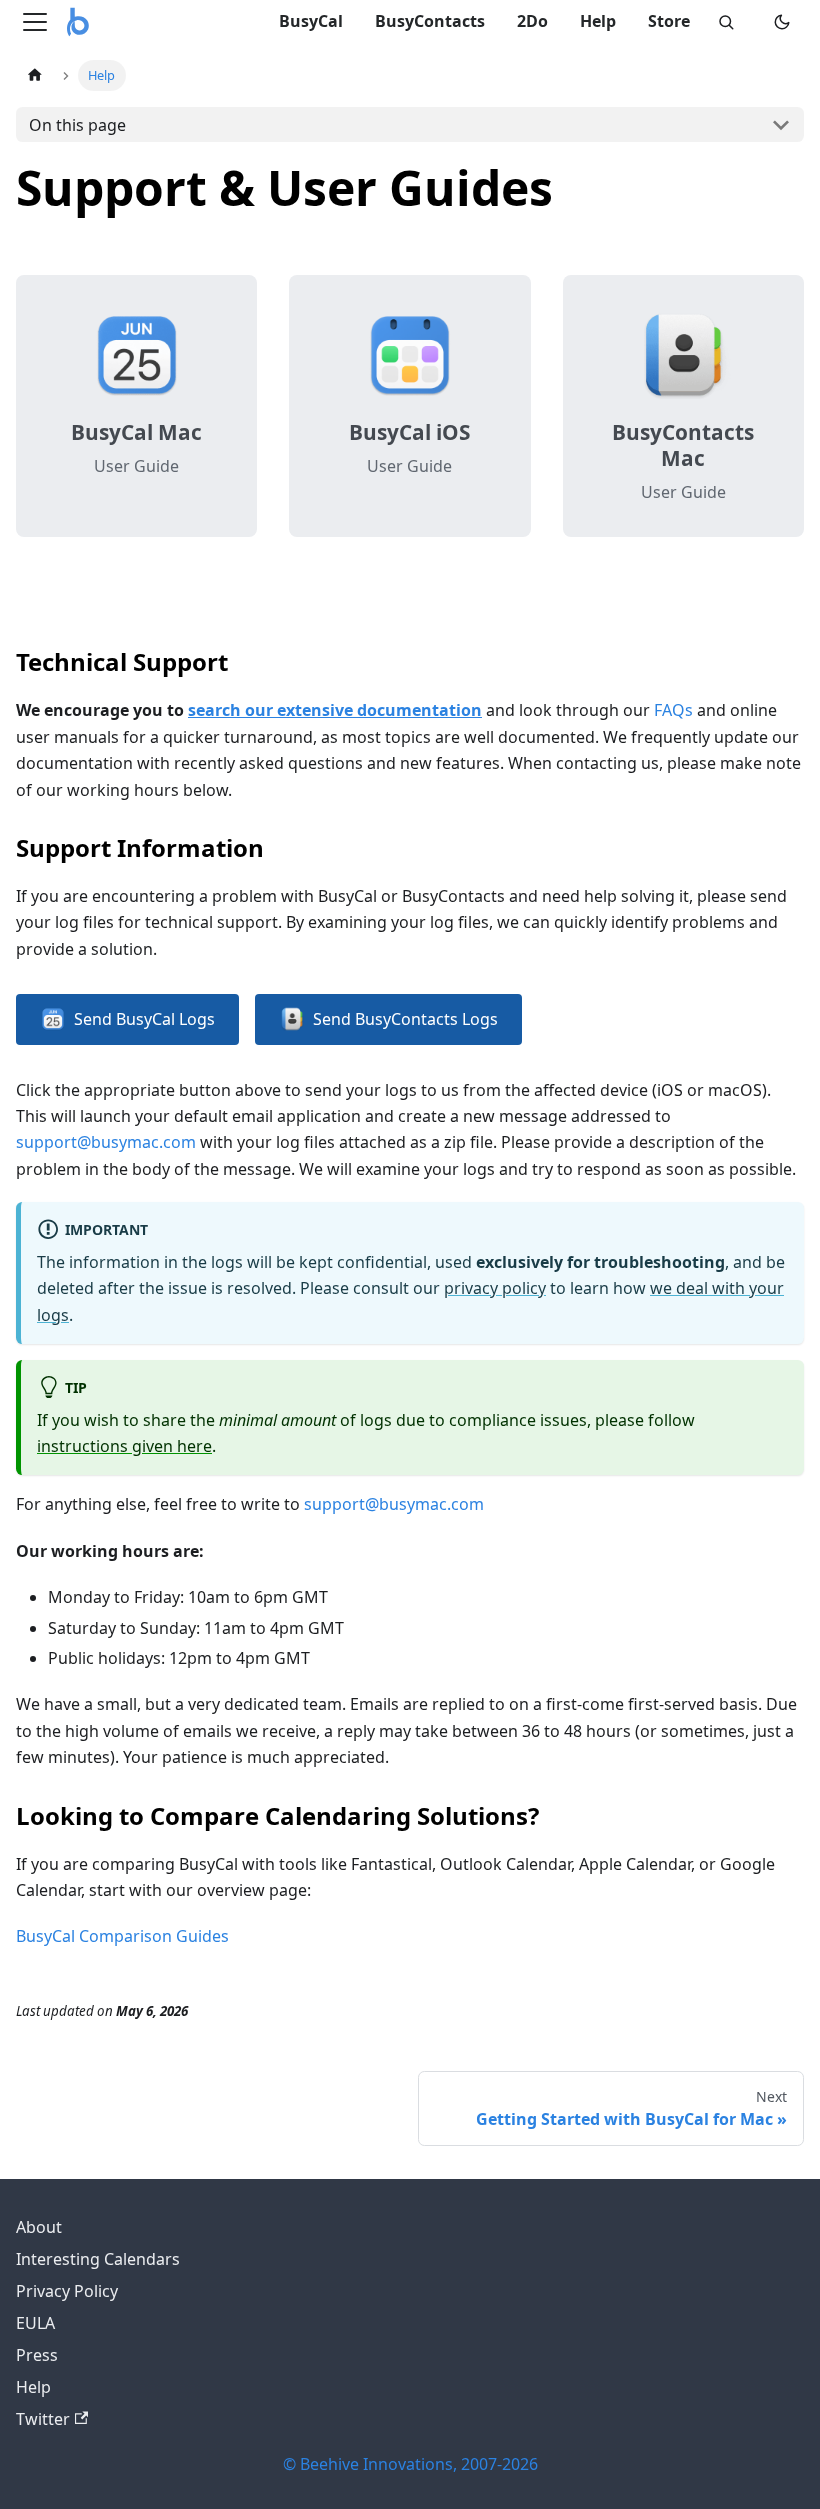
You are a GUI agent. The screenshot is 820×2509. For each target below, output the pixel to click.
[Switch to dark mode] (782, 22)
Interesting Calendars (98, 2259)
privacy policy (495, 1288)
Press (37, 2355)
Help (598, 21)
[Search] (726, 22)
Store (669, 21)
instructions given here (124, 1446)
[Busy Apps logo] (78, 22)
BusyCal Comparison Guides (122, 1936)
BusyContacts (430, 21)
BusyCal (311, 21)
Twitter (43, 2419)
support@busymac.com (106, 1142)
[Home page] (35, 75)
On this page (77, 125)
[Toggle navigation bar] (35, 22)
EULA (35, 2323)
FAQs (673, 710)
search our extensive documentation (335, 710)
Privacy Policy (67, 2291)
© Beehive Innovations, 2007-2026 (410, 2464)
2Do (532, 21)
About (39, 2227)
